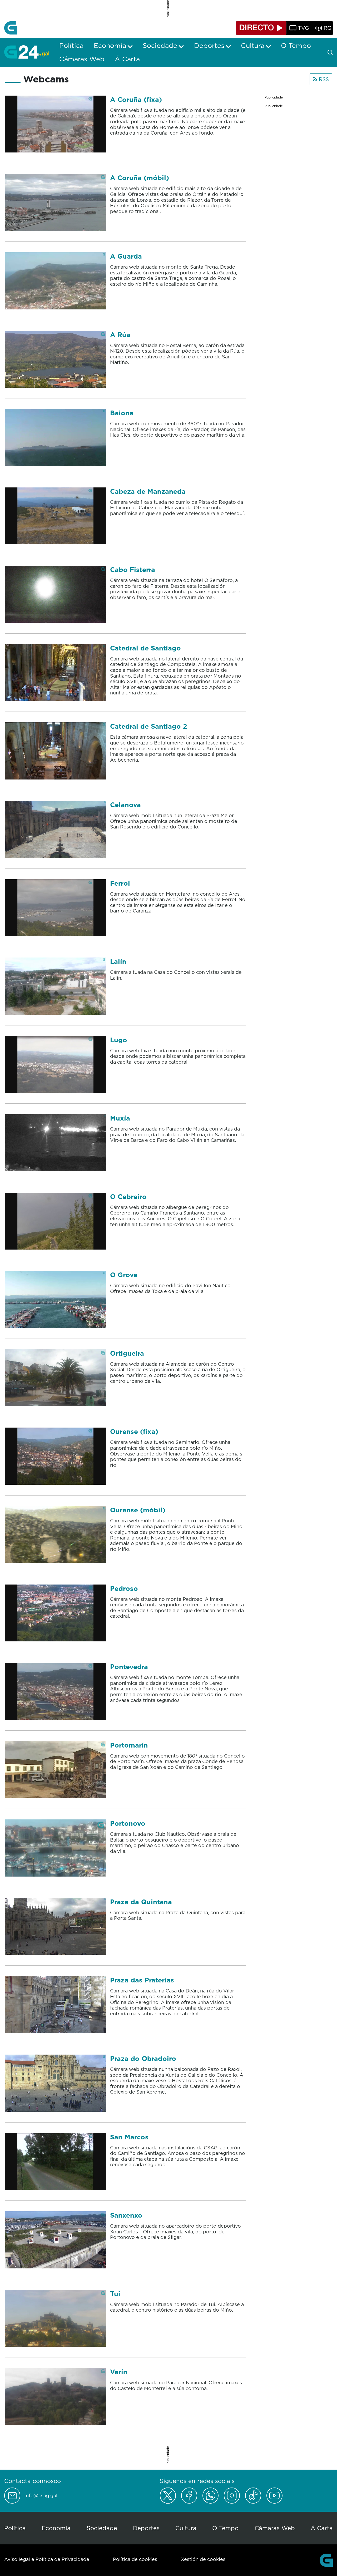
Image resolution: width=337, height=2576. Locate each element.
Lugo (119, 1040)
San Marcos (129, 2137)
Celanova (125, 805)
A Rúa (120, 335)
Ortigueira (127, 1353)
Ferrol (120, 883)
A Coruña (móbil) (140, 178)
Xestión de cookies (203, 2559)
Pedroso (124, 1588)
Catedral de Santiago (145, 648)
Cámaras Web (275, 2528)
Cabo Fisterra (133, 569)
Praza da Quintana (141, 1902)
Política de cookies (135, 2559)
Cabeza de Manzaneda (148, 491)
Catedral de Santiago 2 (149, 726)
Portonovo (128, 1823)
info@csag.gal (41, 2496)
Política (15, 2528)
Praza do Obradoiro (143, 2058)
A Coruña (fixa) (136, 99)
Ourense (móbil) (138, 1510)
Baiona (122, 413)
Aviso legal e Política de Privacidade (47, 2559)
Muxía (120, 1118)
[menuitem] (71, 46)
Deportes (146, 2528)
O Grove (124, 1275)
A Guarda (126, 256)
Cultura (186, 2528)
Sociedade (102, 2528)
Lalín (118, 961)
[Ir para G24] (27, 52)
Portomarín (129, 1745)
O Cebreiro (128, 1196)
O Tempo (225, 2528)
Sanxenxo (126, 2215)
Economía (56, 2528)
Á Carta (322, 2528)
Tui (115, 2294)
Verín (119, 2372)
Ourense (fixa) (134, 1431)
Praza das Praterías (142, 1980)
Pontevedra (129, 1667)
